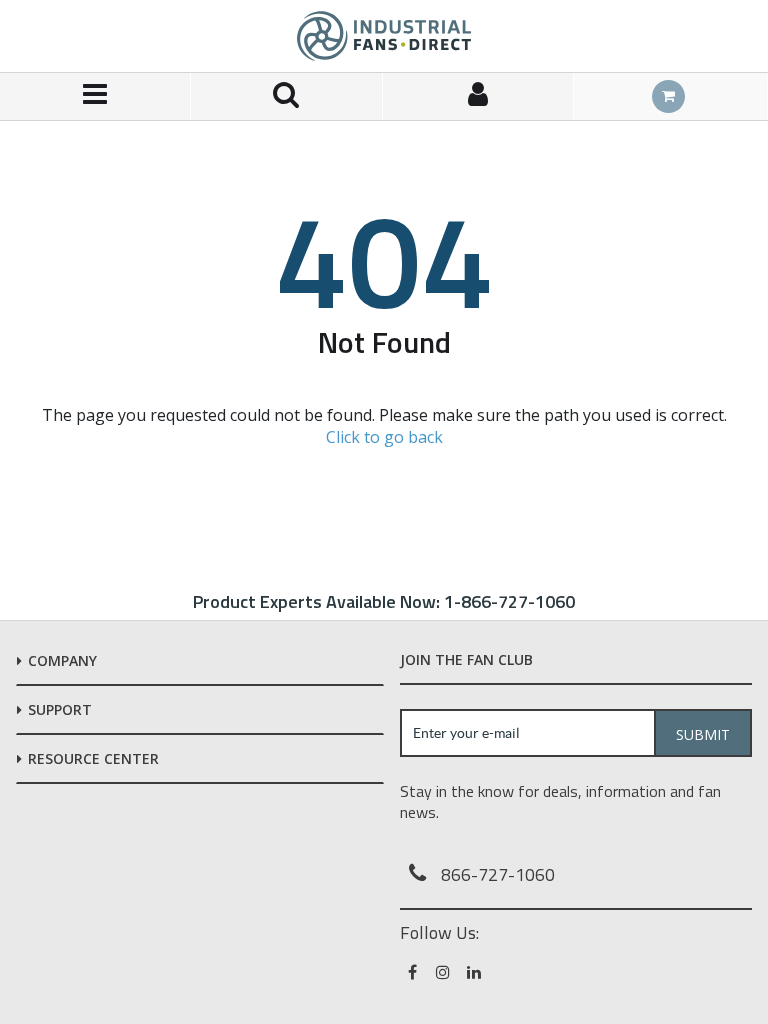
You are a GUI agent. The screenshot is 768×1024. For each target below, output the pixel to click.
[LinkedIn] (475, 972)
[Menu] (95, 96)
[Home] (384, 36)
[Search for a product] (286, 96)
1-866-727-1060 (509, 601)
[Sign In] (478, 96)
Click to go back (384, 437)
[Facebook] (413, 972)
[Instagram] (444, 972)
